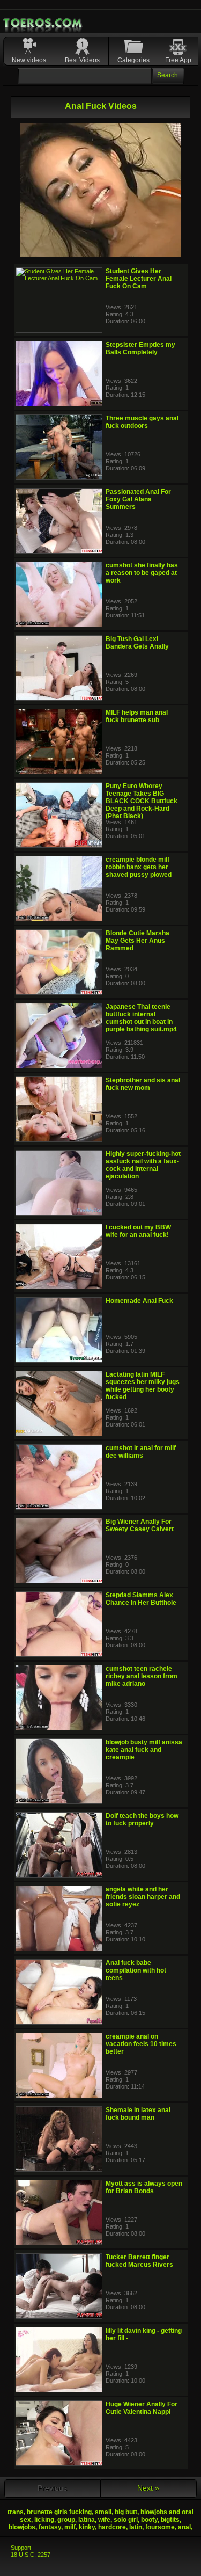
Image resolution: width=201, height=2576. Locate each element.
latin (136, 2527)
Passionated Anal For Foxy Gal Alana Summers (138, 499)
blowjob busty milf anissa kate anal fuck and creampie (144, 1750)
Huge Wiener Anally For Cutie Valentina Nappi (142, 2408)
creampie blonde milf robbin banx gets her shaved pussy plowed (139, 867)
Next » (148, 2488)
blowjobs (22, 2527)
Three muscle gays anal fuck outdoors (142, 422)
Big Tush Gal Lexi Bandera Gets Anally (137, 643)
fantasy (50, 2527)
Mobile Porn (43, 23)
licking (44, 2520)
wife (104, 2520)
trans (16, 2512)
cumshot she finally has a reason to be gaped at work (142, 573)
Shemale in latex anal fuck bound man (138, 2114)
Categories (133, 60)
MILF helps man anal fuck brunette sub (137, 716)
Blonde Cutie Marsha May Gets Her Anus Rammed (137, 941)
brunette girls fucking (59, 2512)
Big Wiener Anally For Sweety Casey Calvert (140, 1525)
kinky (87, 2527)
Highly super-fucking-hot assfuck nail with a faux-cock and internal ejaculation (143, 1165)
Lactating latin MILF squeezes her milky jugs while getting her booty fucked (143, 1386)
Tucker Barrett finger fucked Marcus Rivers (139, 2261)
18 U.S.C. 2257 (31, 2555)
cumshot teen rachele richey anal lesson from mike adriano (142, 1676)
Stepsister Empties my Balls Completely (140, 348)
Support (21, 2548)
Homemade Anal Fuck (139, 1301)
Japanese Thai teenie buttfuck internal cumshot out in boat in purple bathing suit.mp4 (141, 1018)
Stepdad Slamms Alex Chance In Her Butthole (141, 1599)
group (66, 2520)
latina (87, 2520)
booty (149, 2520)
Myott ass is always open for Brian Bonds (144, 2187)
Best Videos (82, 60)
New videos (29, 60)
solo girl (126, 2520)
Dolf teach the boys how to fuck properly (142, 1820)
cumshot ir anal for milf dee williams (141, 1452)
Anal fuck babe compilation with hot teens (136, 1970)
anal (184, 2527)
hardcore (112, 2527)
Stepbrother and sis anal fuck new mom (143, 1084)
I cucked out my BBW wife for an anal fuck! (138, 1231)
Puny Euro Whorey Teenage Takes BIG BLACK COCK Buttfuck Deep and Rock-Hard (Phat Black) (142, 801)
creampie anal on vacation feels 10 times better (141, 2044)
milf (70, 2527)
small (103, 2512)
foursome (160, 2527)
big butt (126, 2512)
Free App (178, 60)
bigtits (170, 2520)
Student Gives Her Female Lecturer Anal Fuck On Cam (139, 279)
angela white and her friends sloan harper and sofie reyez (143, 1897)
